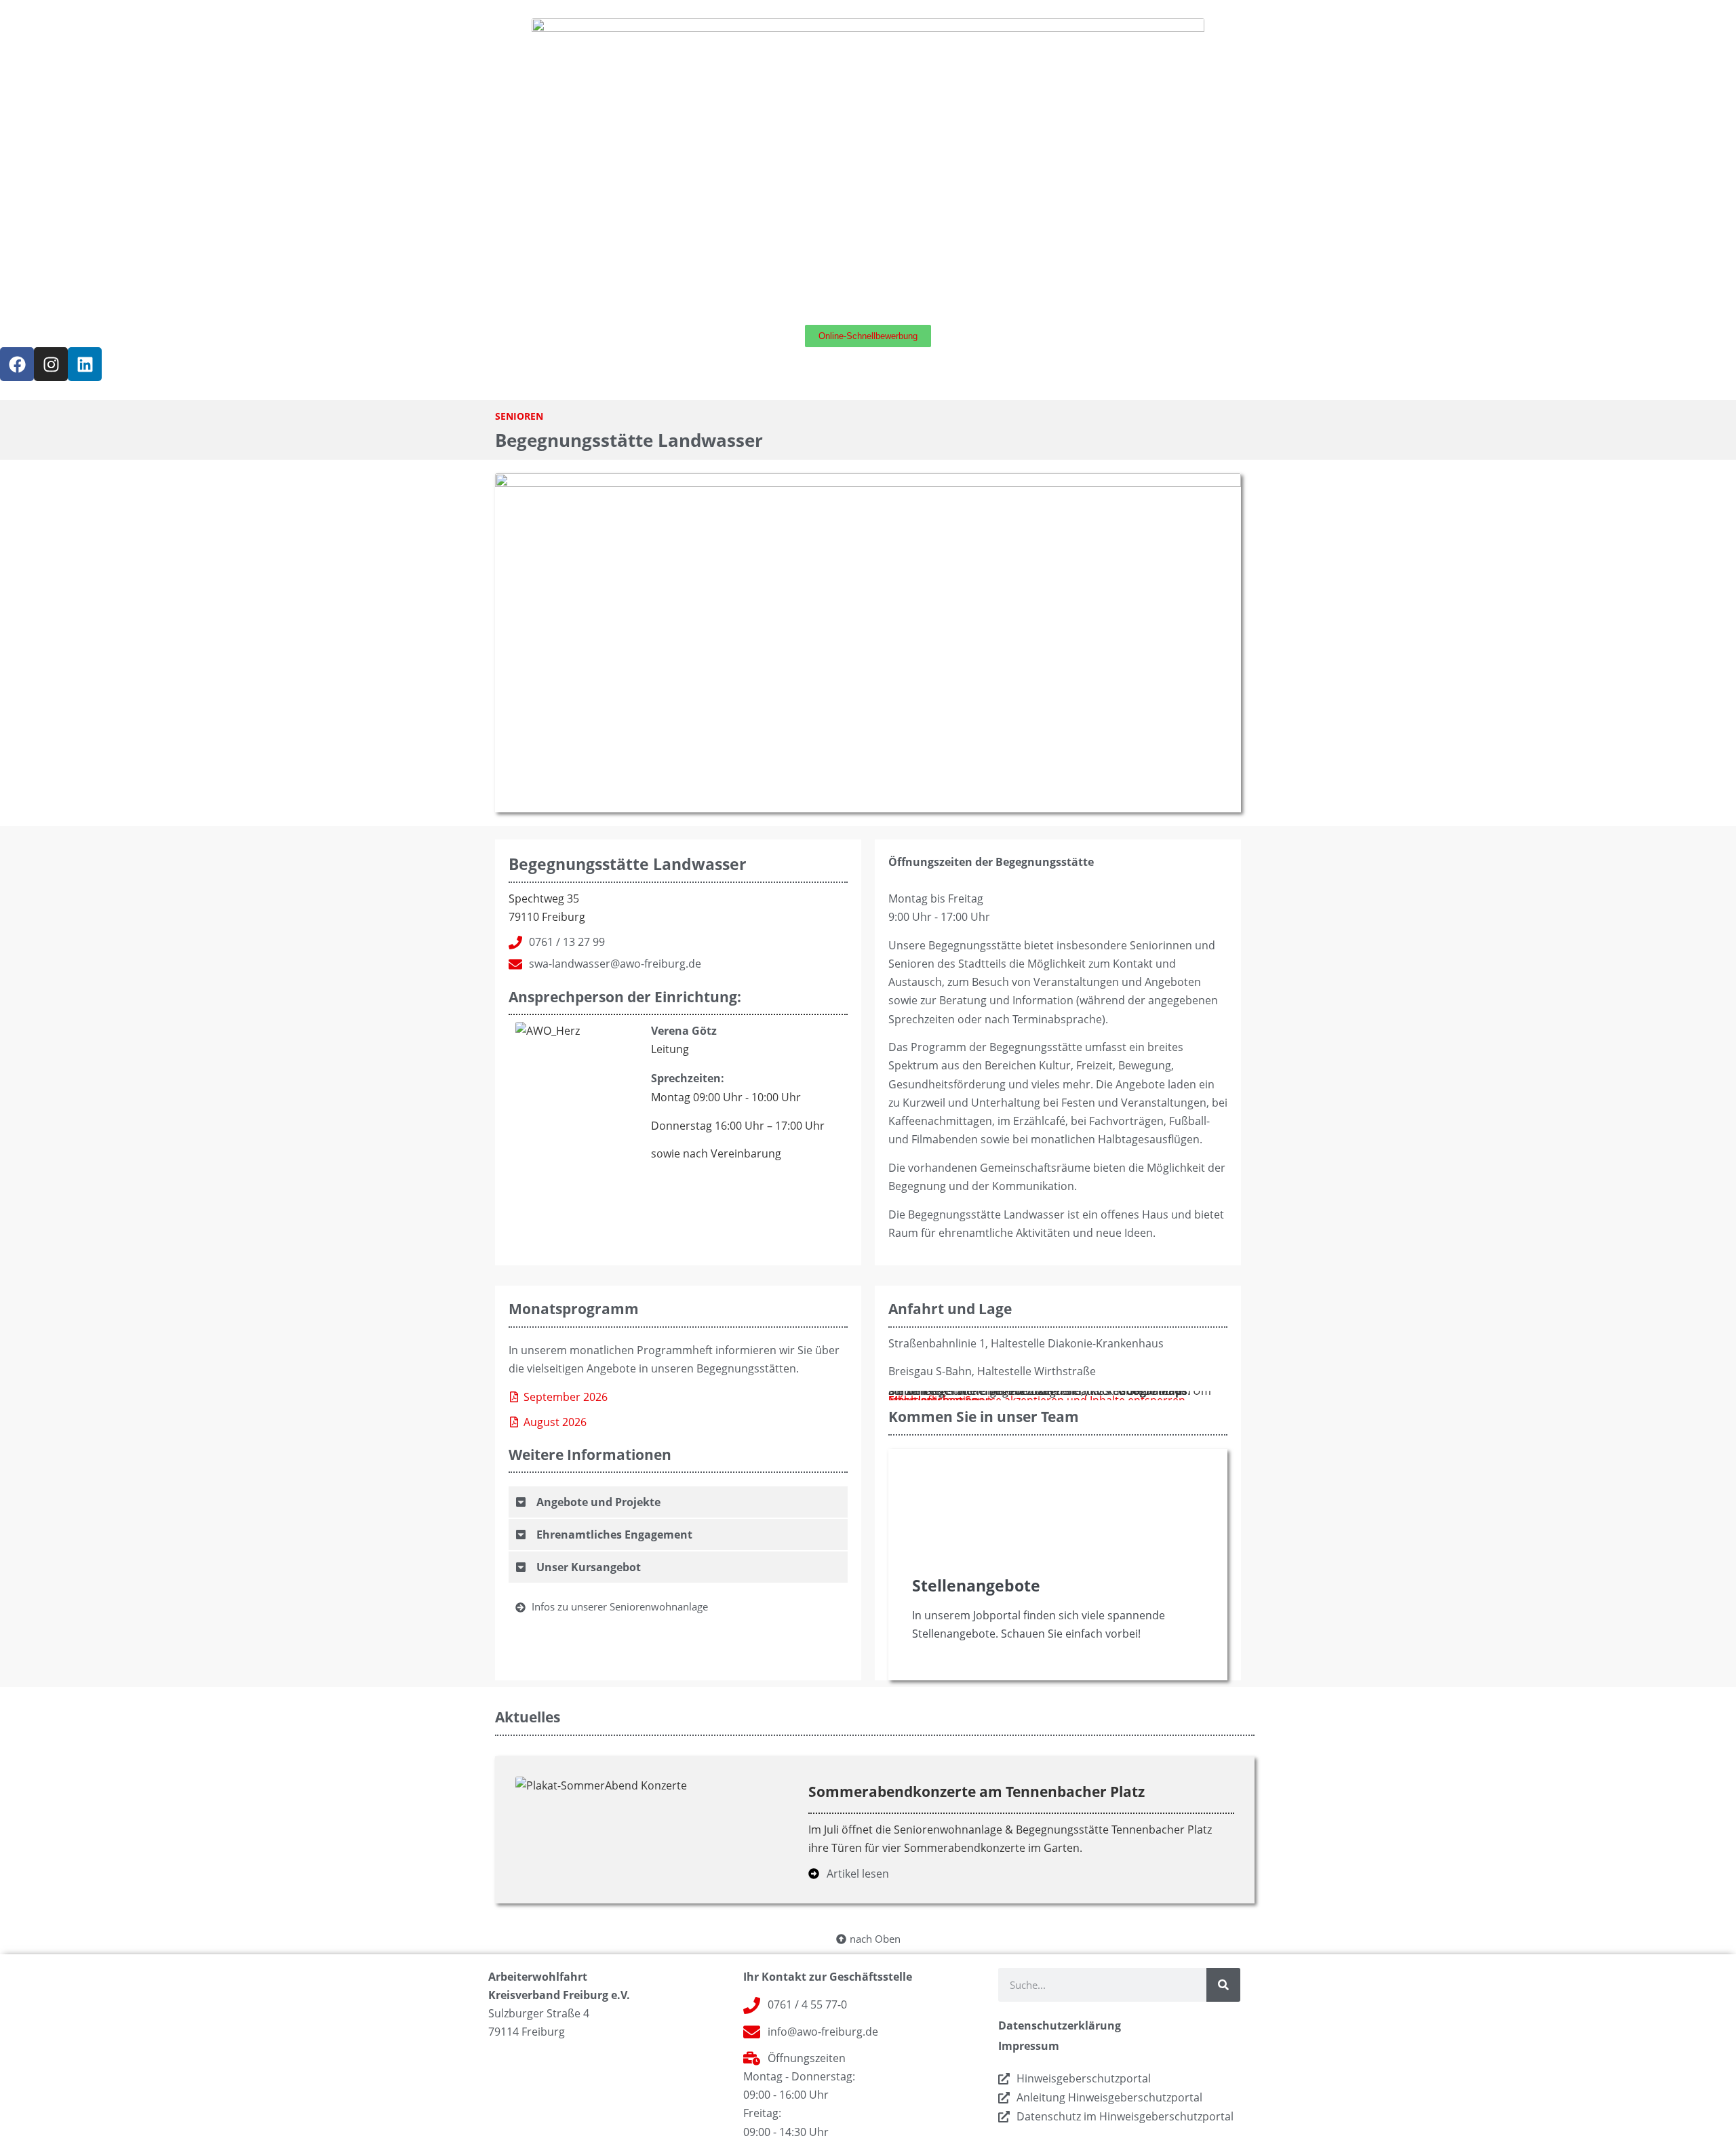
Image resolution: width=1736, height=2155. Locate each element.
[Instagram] (51, 364)
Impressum (1029, 2046)
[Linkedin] (85, 364)
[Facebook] (17, 364)
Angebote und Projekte (598, 1502)
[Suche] (1223, 1985)
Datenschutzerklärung (1060, 2025)
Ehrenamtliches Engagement (614, 1535)
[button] (678, 1503)
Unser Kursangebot (589, 1567)
